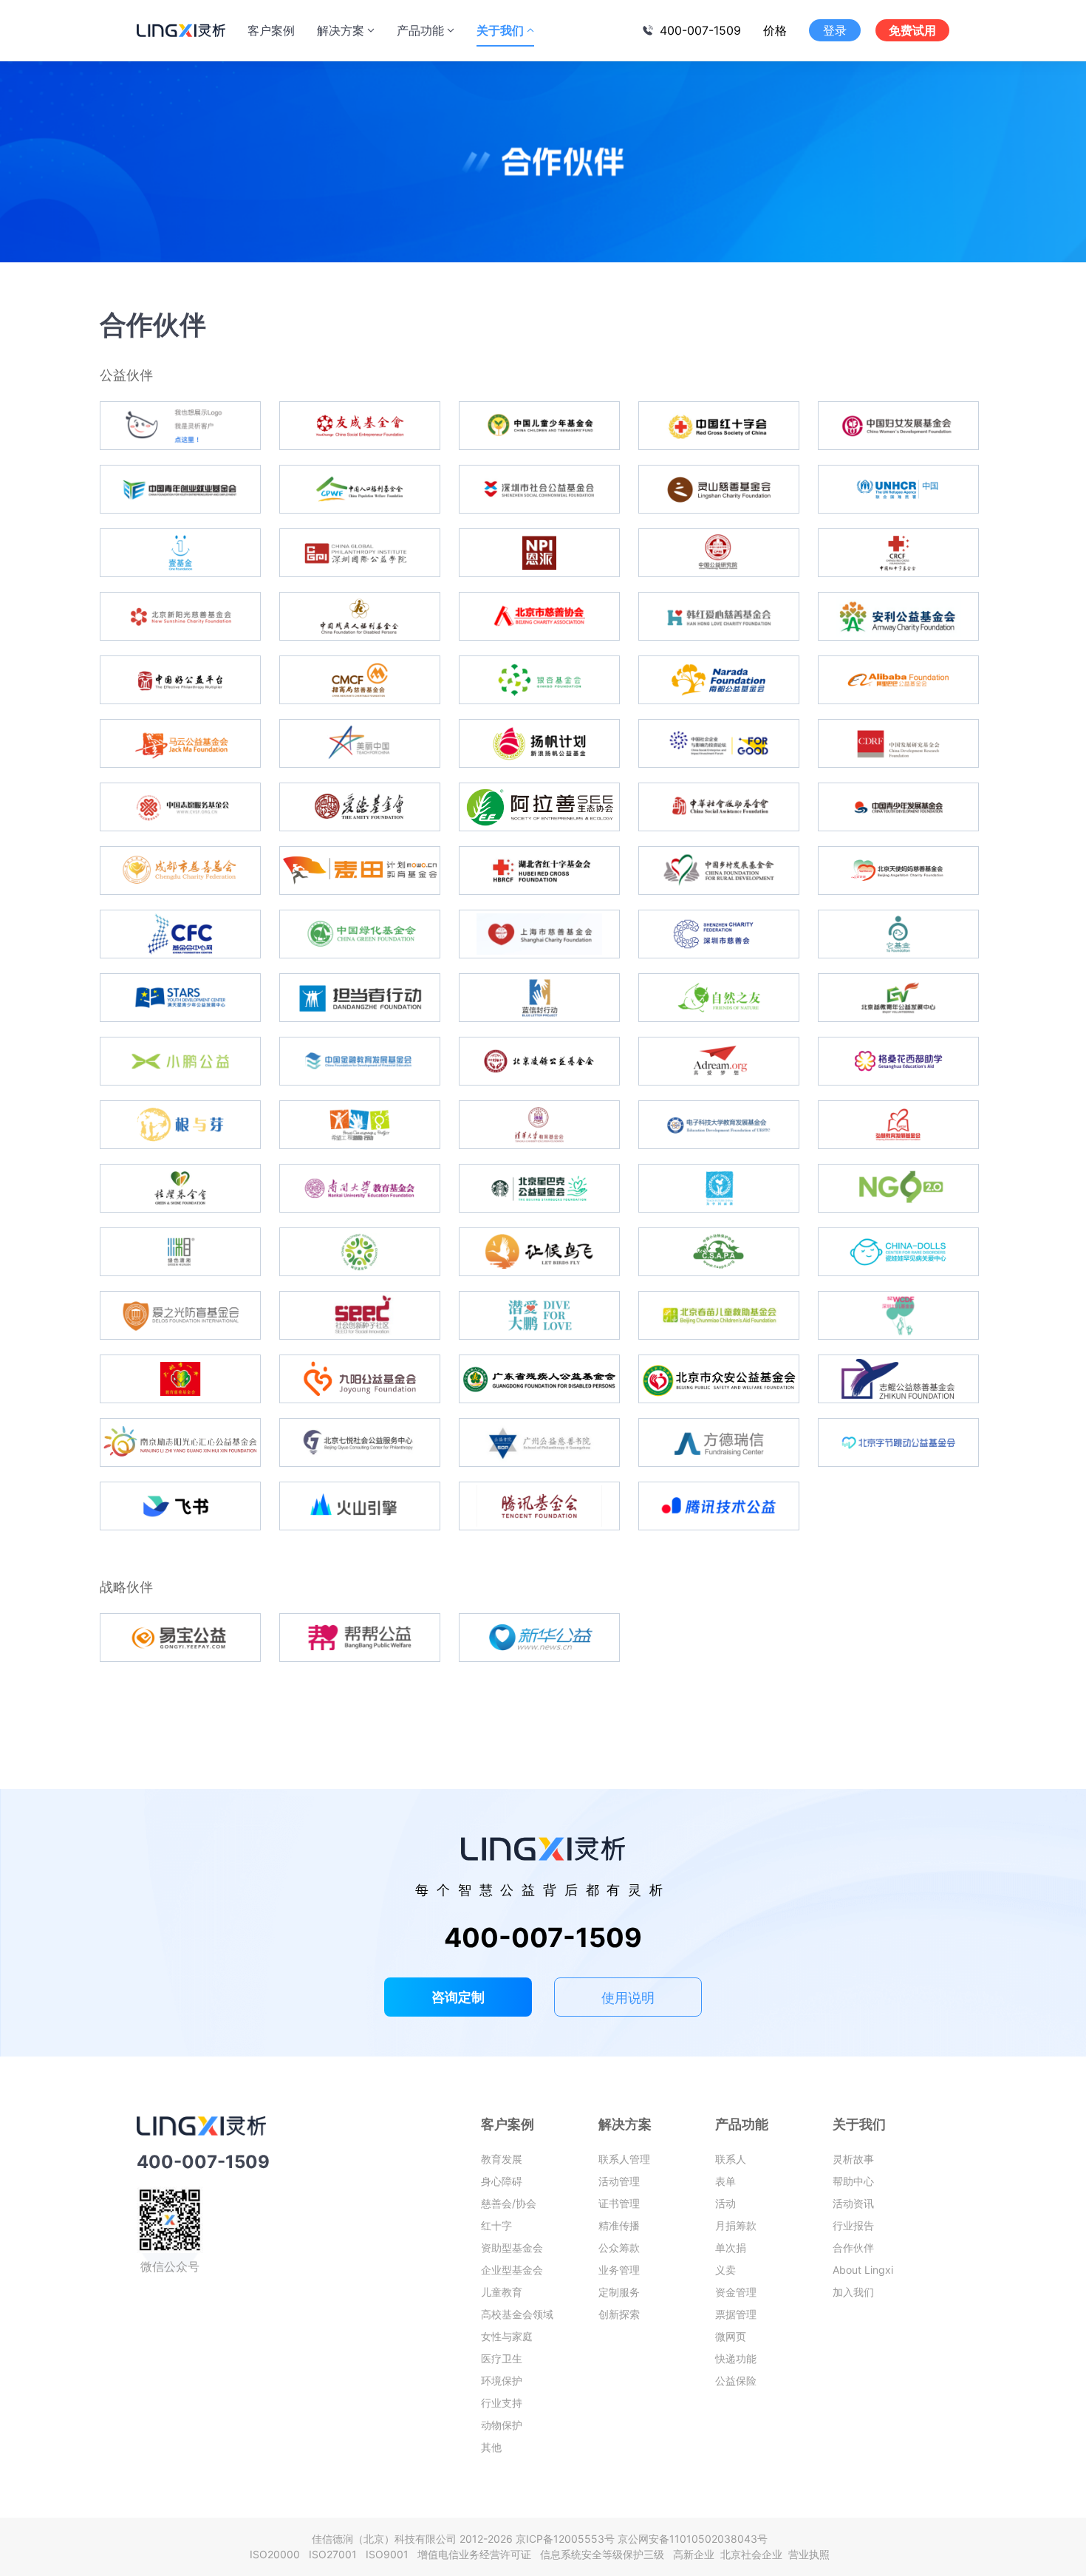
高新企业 (695, 2554)
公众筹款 (619, 2248)
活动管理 (619, 2181)
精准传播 (619, 2225)
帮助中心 (853, 2181)
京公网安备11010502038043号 (693, 2539)
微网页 (731, 2336)
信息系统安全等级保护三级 (605, 2554)
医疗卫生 (502, 2358)
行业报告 (853, 2225)
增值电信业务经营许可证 (477, 2554)
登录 (835, 30)
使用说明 (628, 1998)
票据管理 (736, 2314)
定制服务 (619, 2292)
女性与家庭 (507, 2336)
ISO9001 (390, 2554)
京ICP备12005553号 (565, 2539)
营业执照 (809, 2554)
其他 (491, 2447)
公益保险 (736, 2381)
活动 (725, 2203)
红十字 (496, 2225)
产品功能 (420, 30)
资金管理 (736, 2292)
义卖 (725, 2270)
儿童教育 (502, 2292)
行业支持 (502, 2403)
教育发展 (502, 2159)
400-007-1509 (700, 30)
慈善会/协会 (509, 2203)
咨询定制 (458, 1997)
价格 (775, 30)
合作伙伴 (853, 2248)
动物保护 (502, 2425)
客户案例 (271, 30)
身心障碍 (502, 2181)
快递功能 (736, 2358)
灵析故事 (853, 2159)
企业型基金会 (512, 2270)
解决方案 (341, 30)
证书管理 (619, 2203)
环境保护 (502, 2381)
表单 (725, 2181)
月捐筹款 (736, 2225)
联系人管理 (624, 2159)
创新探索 (619, 2314)
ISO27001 (336, 2554)
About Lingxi (863, 2270)
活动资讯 (853, 2203)
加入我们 (853, 2292)
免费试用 (912, 30)
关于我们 (500, 30)
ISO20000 (278, 2554)
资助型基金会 (512, 2248)
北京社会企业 (753, 2554)
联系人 (731, 2159)
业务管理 (619, 2270)
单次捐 (731, 2248)
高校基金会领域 (517, 2314)
